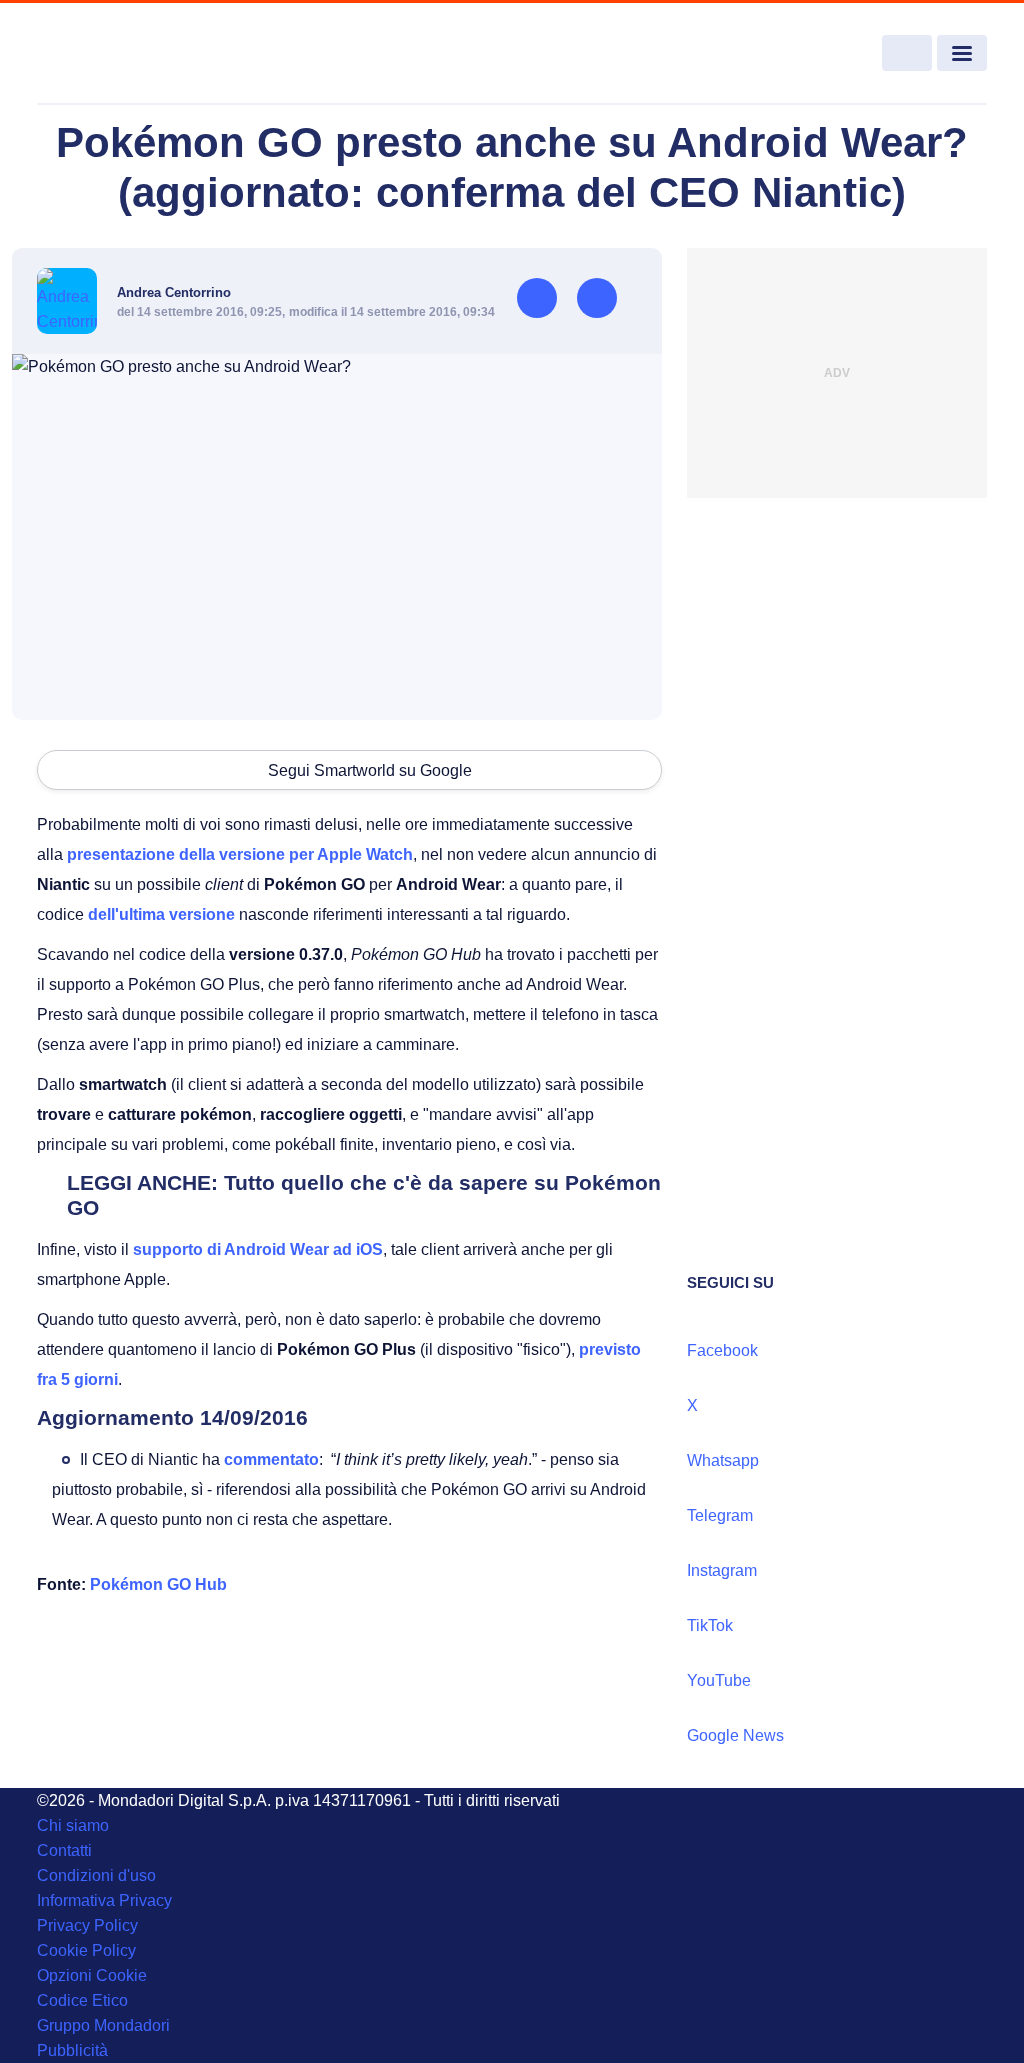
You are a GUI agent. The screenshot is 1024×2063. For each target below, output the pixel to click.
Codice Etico (82, 2000)
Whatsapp (723, 1460)
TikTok (710, 1625)
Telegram (720, 1515)
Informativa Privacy (104, 1900)
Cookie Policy (86, 1950)
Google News (735, 1735)
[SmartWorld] (133, 54)
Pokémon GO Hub (158, 1584)
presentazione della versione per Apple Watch (240, 854)
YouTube (719, 1680)
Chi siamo (73, 1825)
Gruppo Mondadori (103, 2025)
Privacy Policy (87, 1925)
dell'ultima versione (161, 914)
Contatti (64, 1850)
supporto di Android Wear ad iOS (258, 1249)
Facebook (722, 1350)
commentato (271, 1459)
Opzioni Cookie (92, 1975)
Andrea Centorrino (174, 292)
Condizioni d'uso (96, 1875)
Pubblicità (72, 2050)
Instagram (722, 1570)
